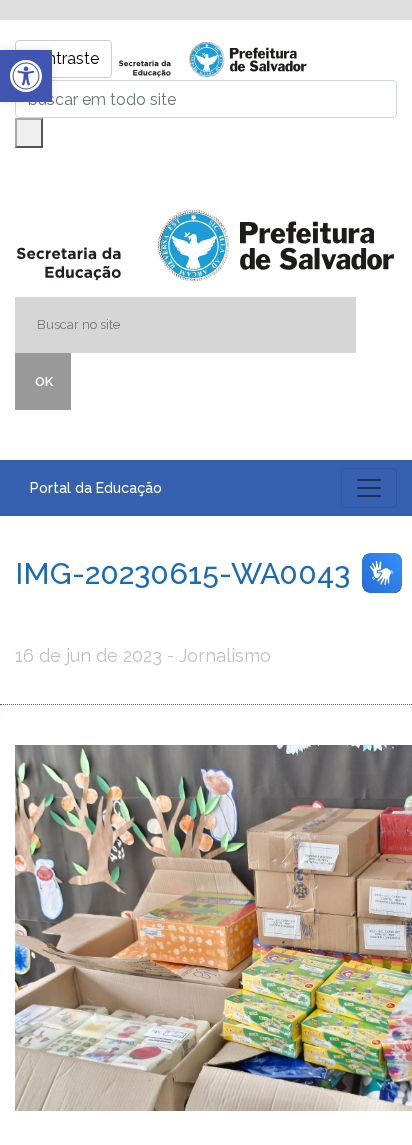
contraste (63, 58)
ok (44, 381)
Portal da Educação (96, 488)
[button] (26, 76)
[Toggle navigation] (369, 488)
